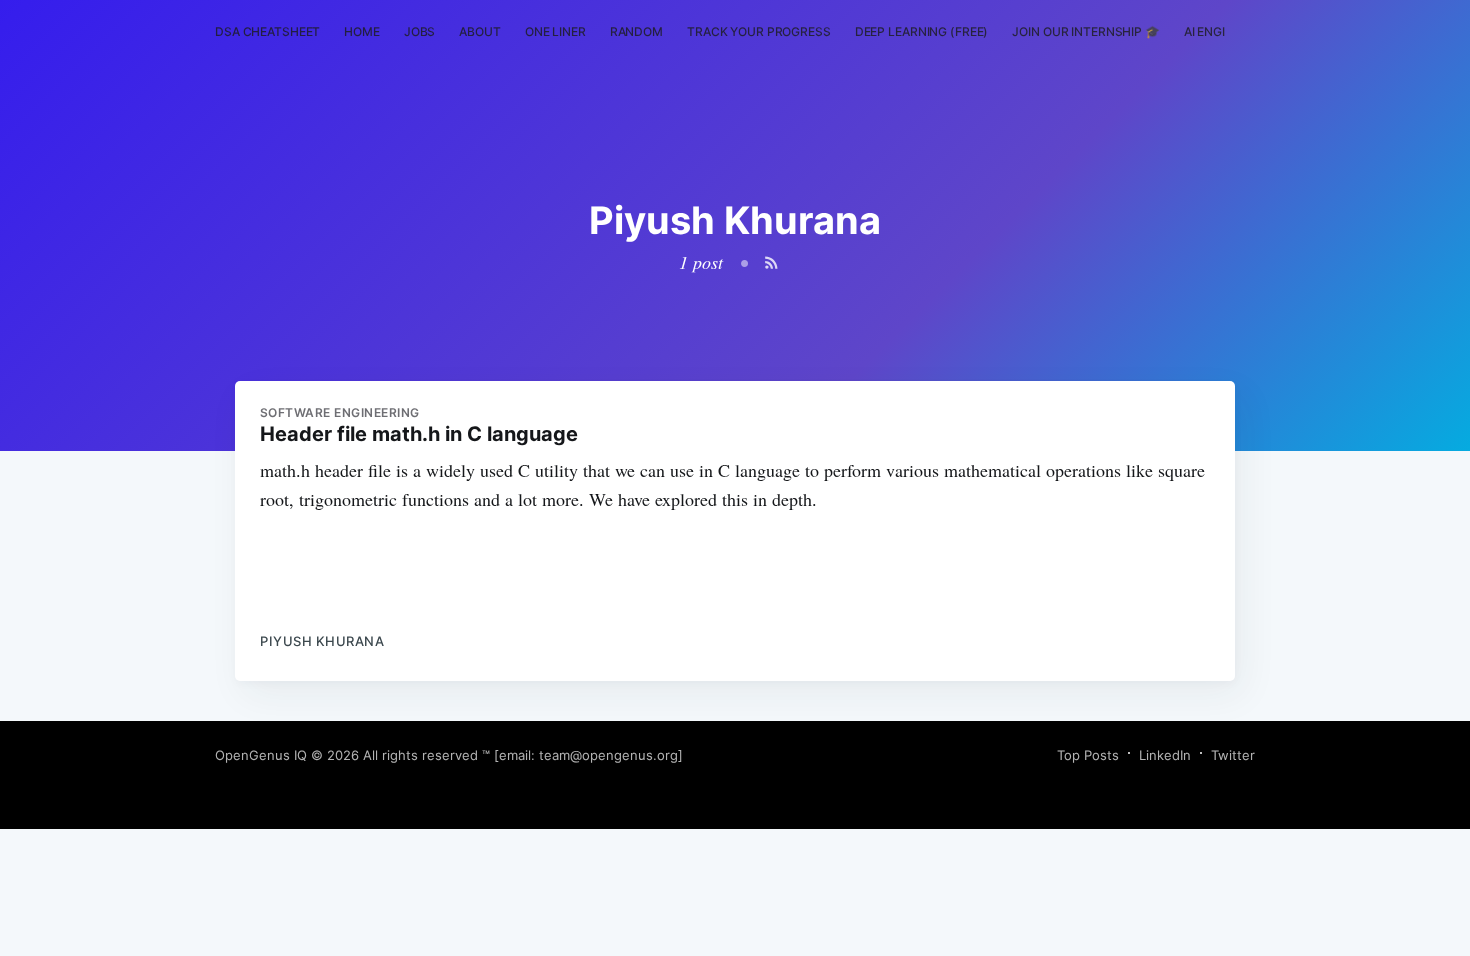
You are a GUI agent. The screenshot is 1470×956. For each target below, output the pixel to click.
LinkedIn (1165, 755)
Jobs (420, 31)
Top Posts (1088, 755)
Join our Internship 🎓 (1085, 31)
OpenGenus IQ (261, 755)
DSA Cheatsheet (267, 31)
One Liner (555, 31)
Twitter (1233, 755)
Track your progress (759, 31)
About (479, 31)
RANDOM (636, 31)
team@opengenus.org (608, 755)
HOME (362, 31)
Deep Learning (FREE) (922, 31)
